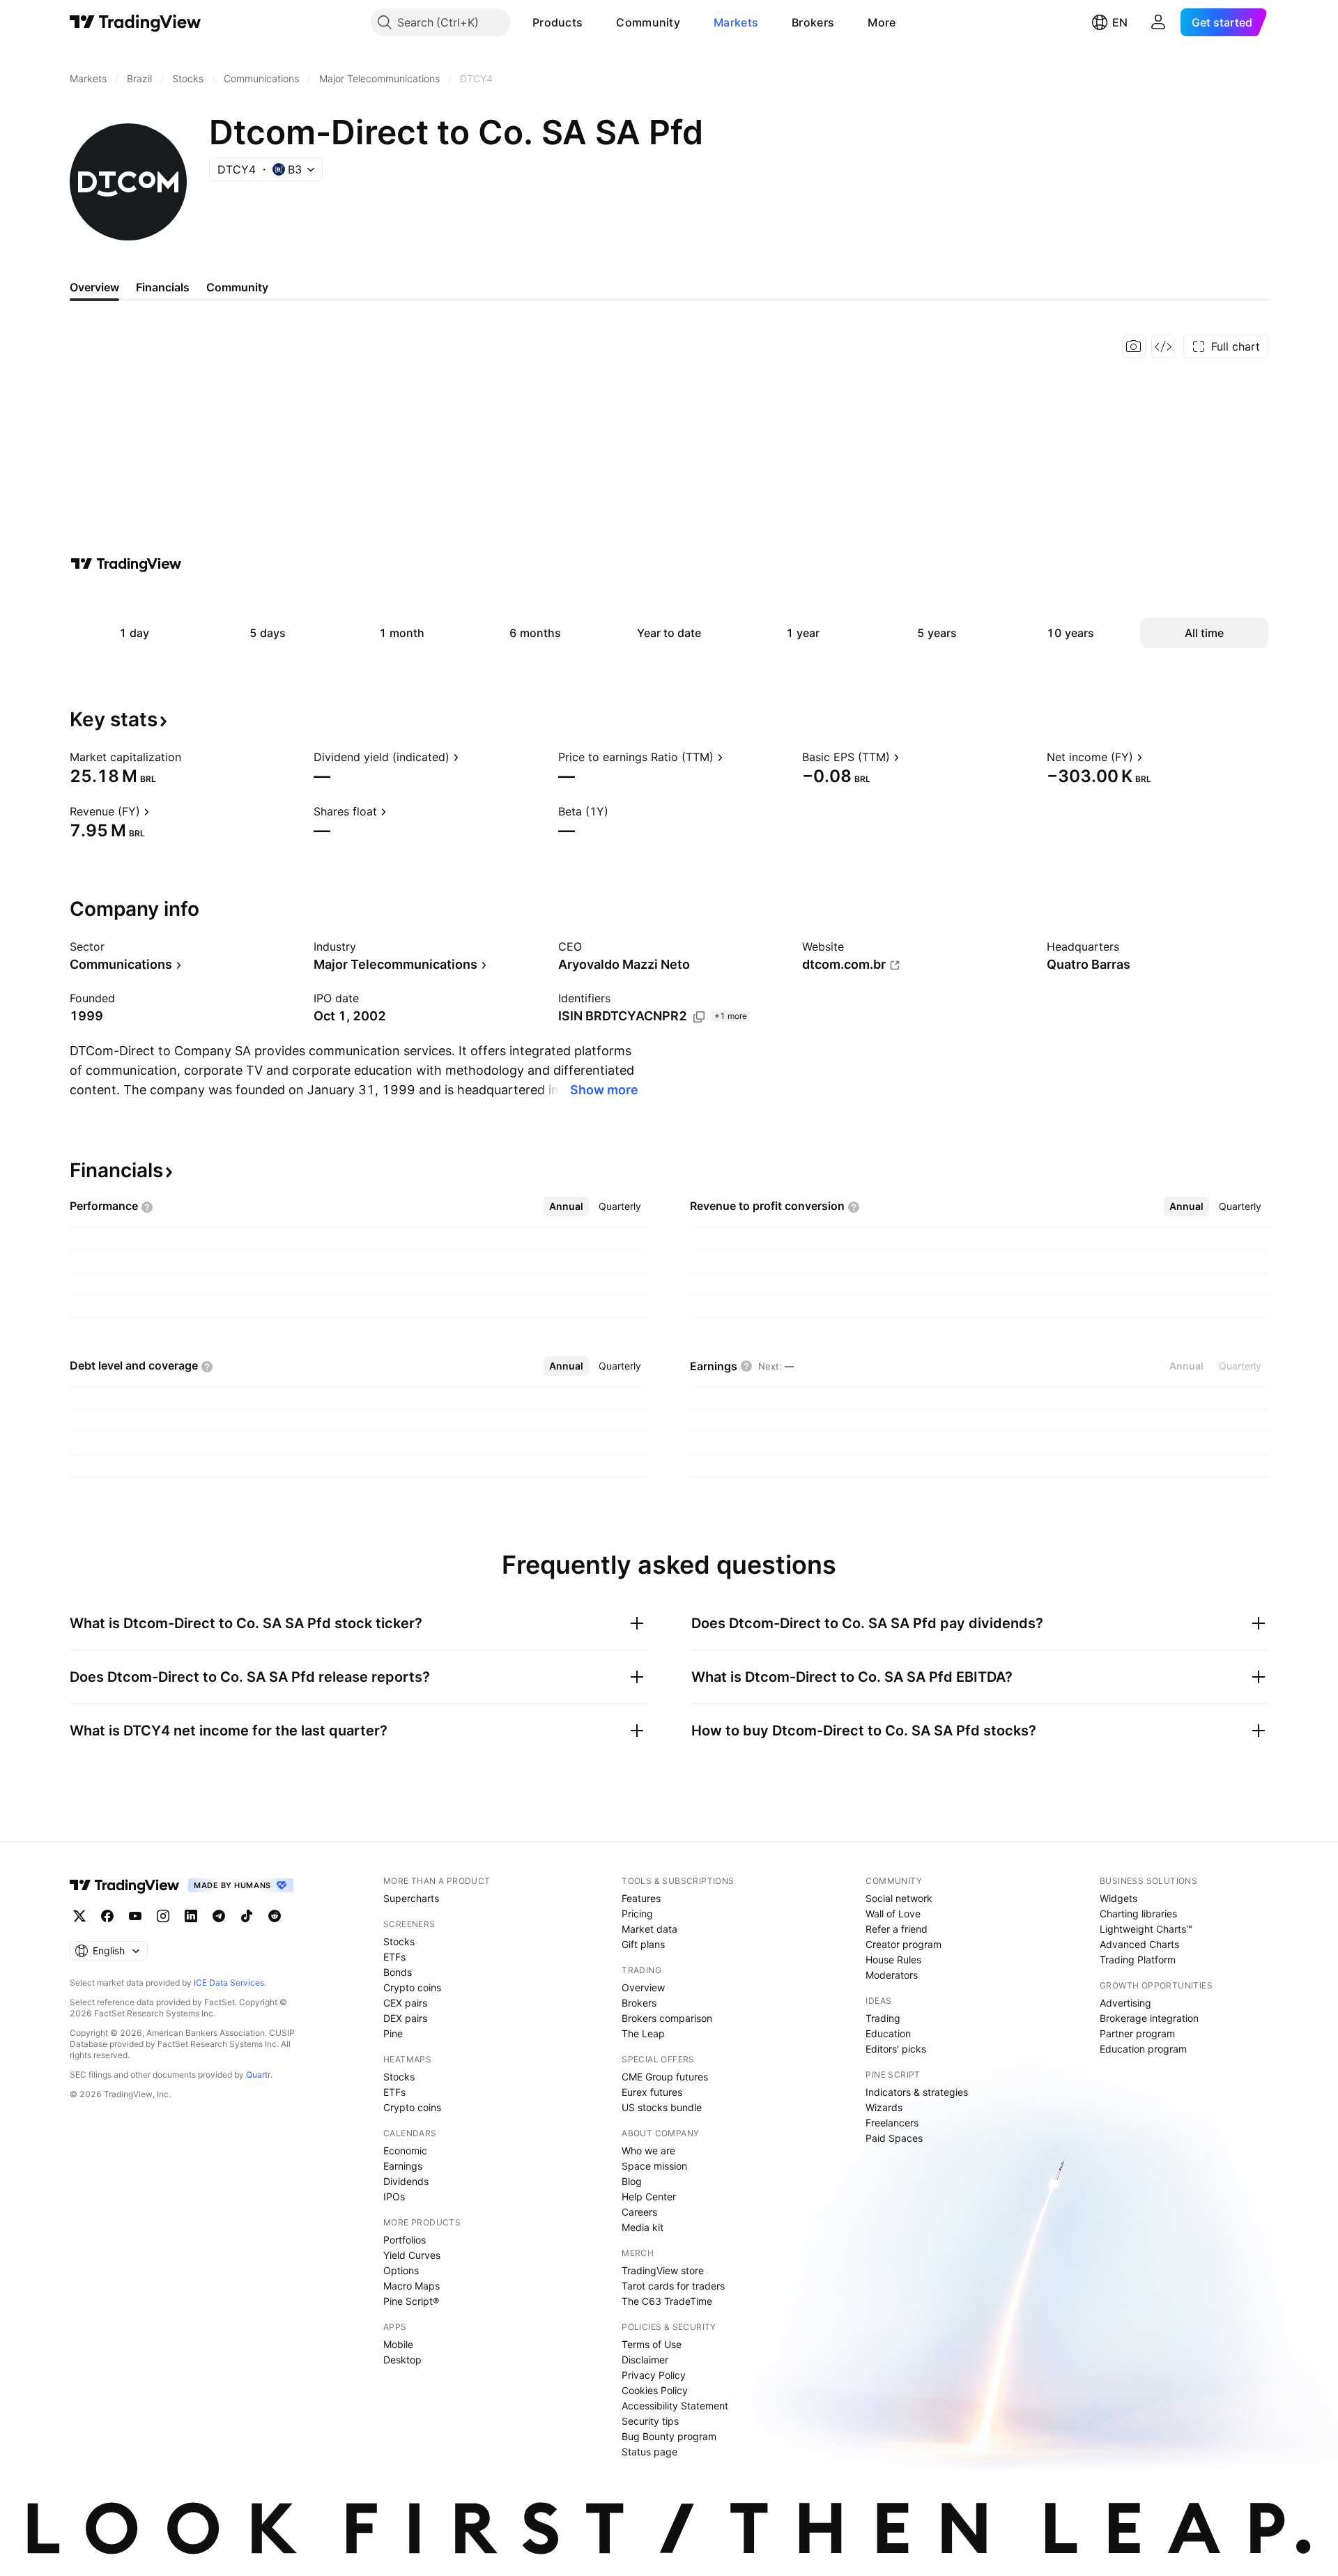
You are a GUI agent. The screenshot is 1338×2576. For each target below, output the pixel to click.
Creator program (903, 1944)
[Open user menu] (1158, 22)
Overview (643, 1987)
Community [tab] (237, 287)
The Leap (643, 2033)
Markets (736, 22)
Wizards (884, 2107)
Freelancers (892, 2123)
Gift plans (643, 1944)
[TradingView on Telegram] (219, 1916)
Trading (883, 2018)
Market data (649, 1929)
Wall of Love (893, 1914)
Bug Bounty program (669, 2436)
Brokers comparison (667, 2018)
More (882, 22)
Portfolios (405, 2240)
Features (641, 1898)
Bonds (398, 1972)
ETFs (394, 1957)
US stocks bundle (662, 2107)
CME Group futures (665, 2077)
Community (648, 22)
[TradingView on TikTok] (247, 1916)
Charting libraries (1138, 1914)
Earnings (403, 2166)
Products (557, 22)
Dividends (406, 2181)
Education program (1143, 2049)
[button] (593, 22)
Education (888, 2033)
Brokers (813, 22)
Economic (405, 2150)
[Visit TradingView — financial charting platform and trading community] (126, 564)
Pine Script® (411, 2301)
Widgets (1118, 1898)
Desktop (402, 2360)
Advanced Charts (1139, 1944)
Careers (639, 2212)
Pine (393, 2033)
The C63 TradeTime (667, 2301)
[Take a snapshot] (1134, 346)
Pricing (637, 1914)
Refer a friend (897, 1929)
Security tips (650, 2421)
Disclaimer (645, 2360)
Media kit (643, 2227)
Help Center (649, 2196)
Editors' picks (896, 2049)
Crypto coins (412, 1987)
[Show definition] (190, 757)
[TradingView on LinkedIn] (191, 1916)
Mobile (398, 2344)
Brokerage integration (1149, 2018)
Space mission (654, 2166)
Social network (899, 1898)
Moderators (892, 1975)
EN (1120, 22)
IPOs (394, 2196)
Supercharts (411, 1898)
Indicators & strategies (917, 2092)
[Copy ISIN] (699, 1017)
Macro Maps (412, 2286)
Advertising (1125, 2003)
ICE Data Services (229, 1983)
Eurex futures (652, 2092)
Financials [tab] (163, 287)
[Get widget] (1163, 346)
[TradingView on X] (79, 1916)
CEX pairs (405, 2003)
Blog (632, 2181)
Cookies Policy (655, 2390)
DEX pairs (405, 2018)
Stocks (399, 1941)
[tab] (566, 1206)
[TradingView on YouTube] (135, 1916)
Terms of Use (652, 2344)
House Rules (893, 1960)
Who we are (648, 2150)
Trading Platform (1138, 1960)
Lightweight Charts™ (1146, 1929)
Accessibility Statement (675, 2406)
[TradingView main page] (136, 22)
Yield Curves (412, 2255)
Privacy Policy (654, 2375)
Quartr (258, 2075)
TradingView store (663, 2270)
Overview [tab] (94, 287)
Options (401, 2270)
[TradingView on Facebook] (107, 1916)
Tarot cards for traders (673, 2286)
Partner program (1137, 2033)
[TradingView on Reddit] (275, 1916)
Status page (649, 2452)
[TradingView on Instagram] (163, 1916)
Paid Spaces (894, 2138)
